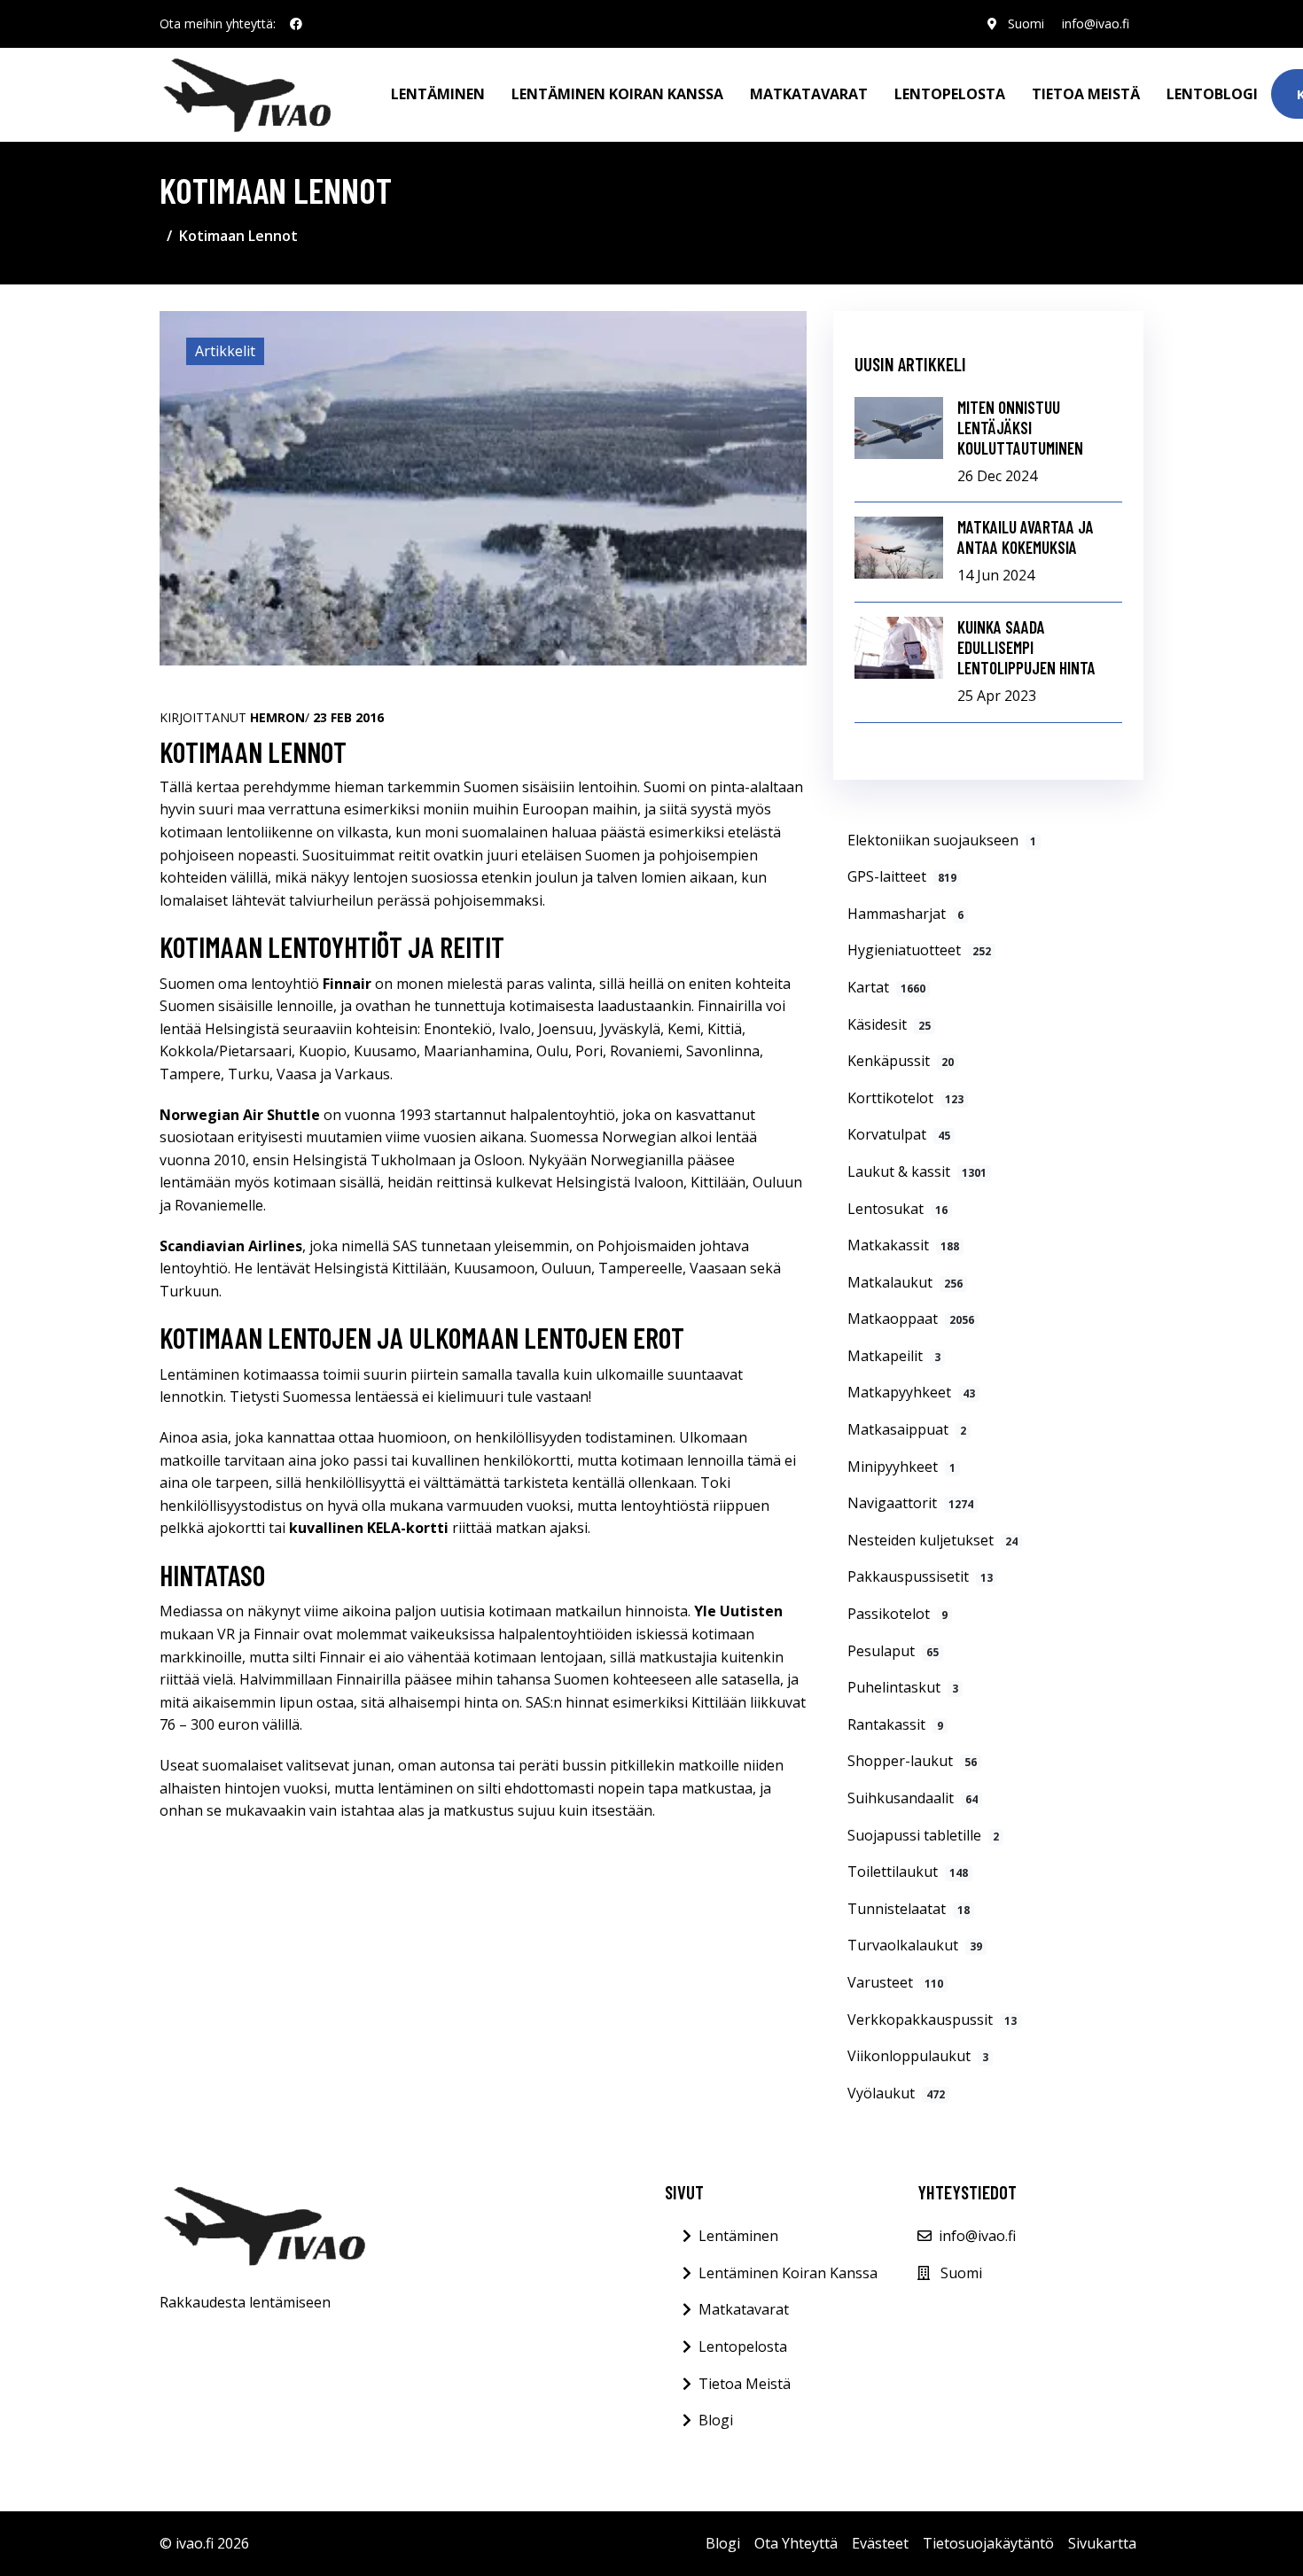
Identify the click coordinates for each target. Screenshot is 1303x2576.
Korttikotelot (905, 1098)
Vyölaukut (896, 2093)
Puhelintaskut (903, 1687)
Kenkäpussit (901, 1061)
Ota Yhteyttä (796, 2543)
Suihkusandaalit (913, 1798)
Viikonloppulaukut (918, 2056)
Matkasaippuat (907, 1429)
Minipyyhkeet (901, 1467)
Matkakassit (903, 1245)
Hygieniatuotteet (919, 950)
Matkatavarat (809, 94)
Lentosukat (897, 1209)
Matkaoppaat (911, 1319)
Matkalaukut (905, 1282)
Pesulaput (893, 1651)
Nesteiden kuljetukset (932, 1540)
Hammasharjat (905, 914)
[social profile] (296, 24)
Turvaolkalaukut (915, 1945)
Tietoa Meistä (745, 2384)
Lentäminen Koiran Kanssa (788, 2273)
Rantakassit (895, 1724)
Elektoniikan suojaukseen (942, 840)
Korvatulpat (899, 1134)
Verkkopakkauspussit (932, 2020)
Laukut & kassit (917, 1171)
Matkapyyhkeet (911, 1392)
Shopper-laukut (912, 1761)
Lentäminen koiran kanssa (617, 94)
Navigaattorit (910, 1503)
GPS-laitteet (902, 876)
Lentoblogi (1212, 94)
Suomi (1026, 23)
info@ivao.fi (1096, 23)
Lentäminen (438, 94)
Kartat (886, 987)
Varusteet (895, 1982)
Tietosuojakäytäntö (988, 2543)
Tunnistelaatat (909, 1909)
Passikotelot (897, 1614)
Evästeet (880, 2543)
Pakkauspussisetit (920, 1576)
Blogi (716, 2420)
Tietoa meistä (1086, 94)
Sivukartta (1102, 2543)
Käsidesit (889, 1024)
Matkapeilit (894, 1356)
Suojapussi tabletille (923, 1835)
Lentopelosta (950, 94)
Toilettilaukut (908, 1872)
